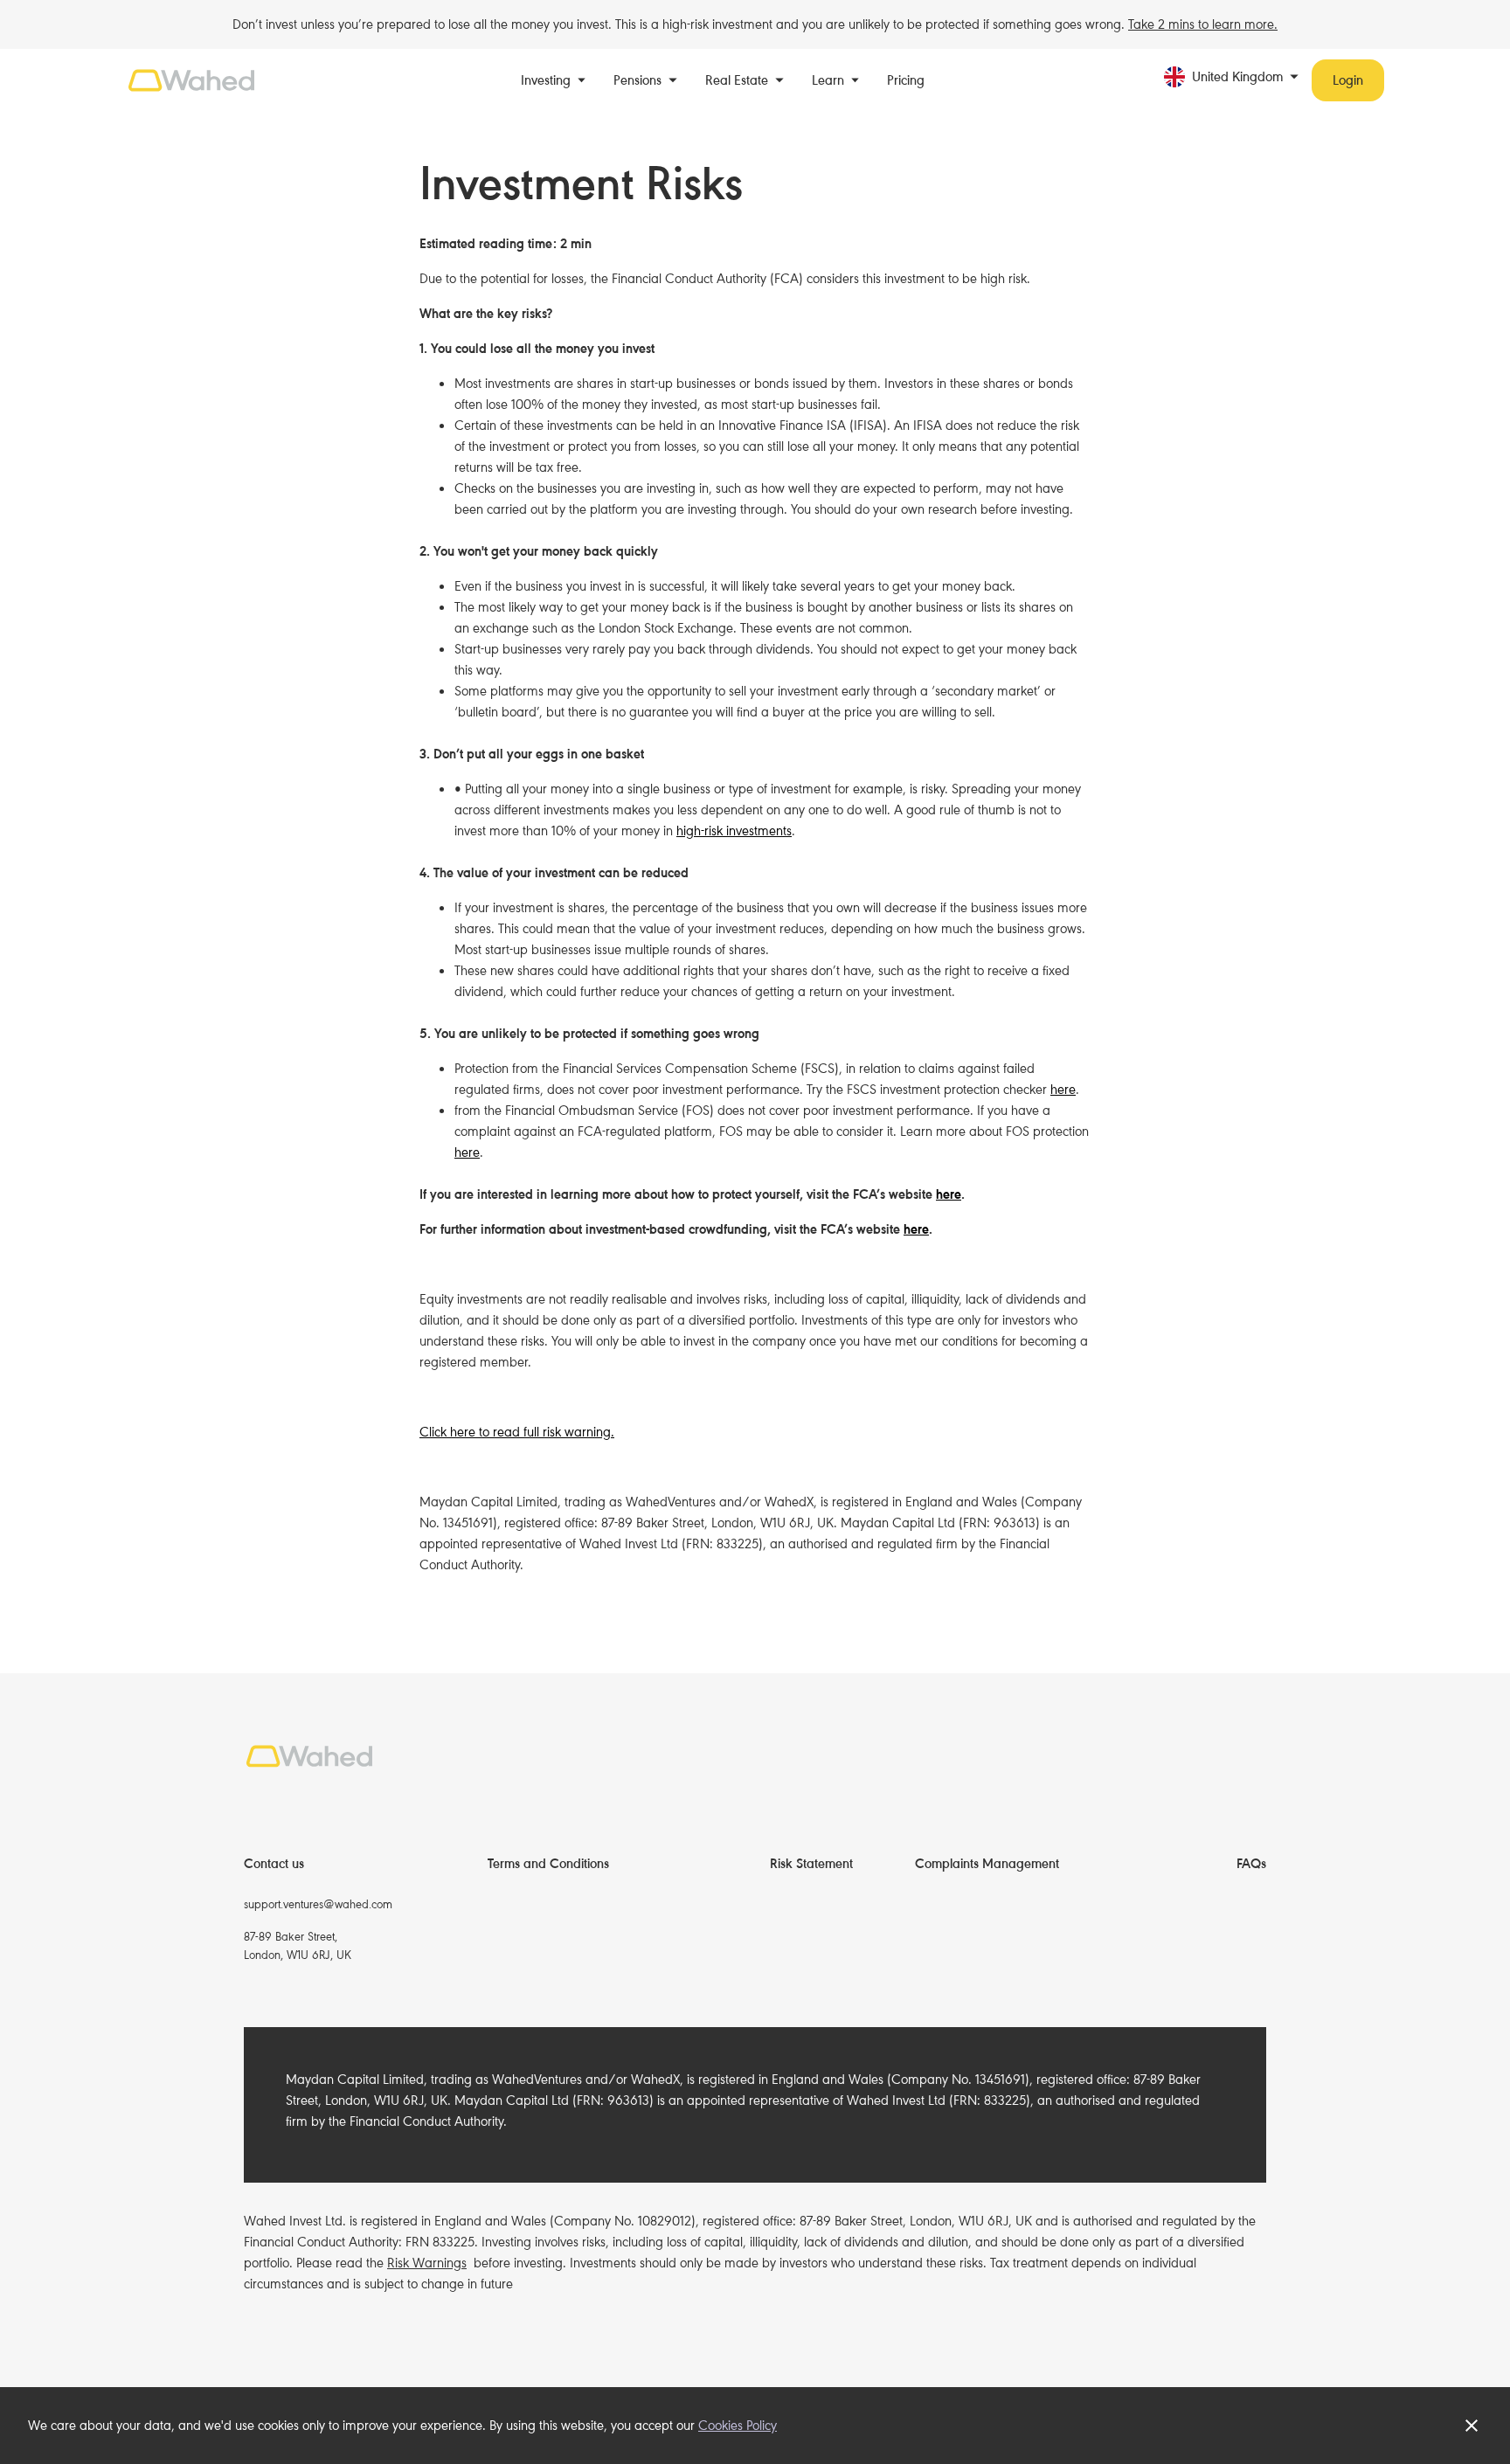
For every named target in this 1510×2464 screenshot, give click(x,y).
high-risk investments (734, 831)
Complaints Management (987, 1864)
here (1063, 1090)
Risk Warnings (427, 2263)
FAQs (1251, 1864)
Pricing (906, 80)
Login (1348, 80)
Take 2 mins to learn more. (1203, 24)
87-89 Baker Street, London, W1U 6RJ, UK (298, 1946)
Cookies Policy (738, 2426)
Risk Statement (811, 1864)
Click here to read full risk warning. (517, 1432)
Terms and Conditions (548, 1864)
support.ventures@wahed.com (318, 1904)
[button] (554, 80)
